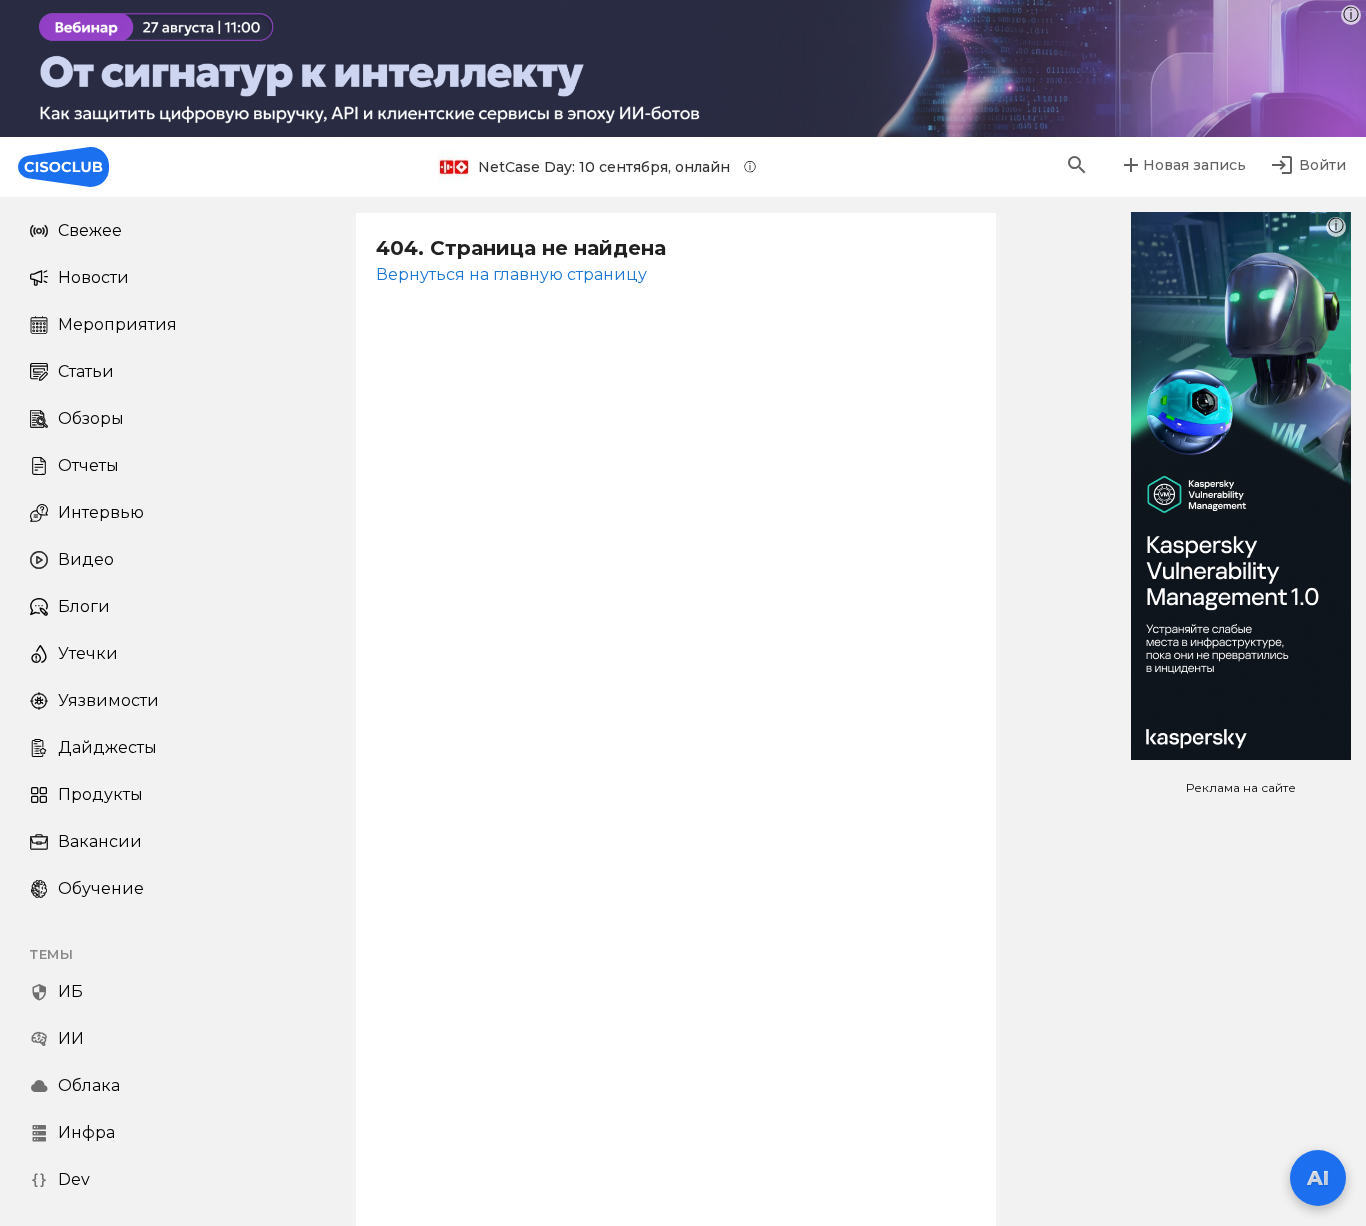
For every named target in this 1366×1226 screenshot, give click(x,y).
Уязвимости (108, 700)
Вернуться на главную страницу (511, 274)
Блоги (84, 606)
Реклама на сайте (1241, 787)
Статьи (86, 371)
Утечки (88, 653)
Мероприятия (117, 324)
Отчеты (88, 465)
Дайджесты (107, 747)
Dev (74, 1179)
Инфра (86, 1132)
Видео (86, 559)
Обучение (101, 888)
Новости (93, 277)
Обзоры (91, 418)
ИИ (71, 1038)
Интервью (101, 512)
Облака (89, 1085)
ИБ (70, 991)
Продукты (100, 794)
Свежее (90, 230)
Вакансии (100, 841)
